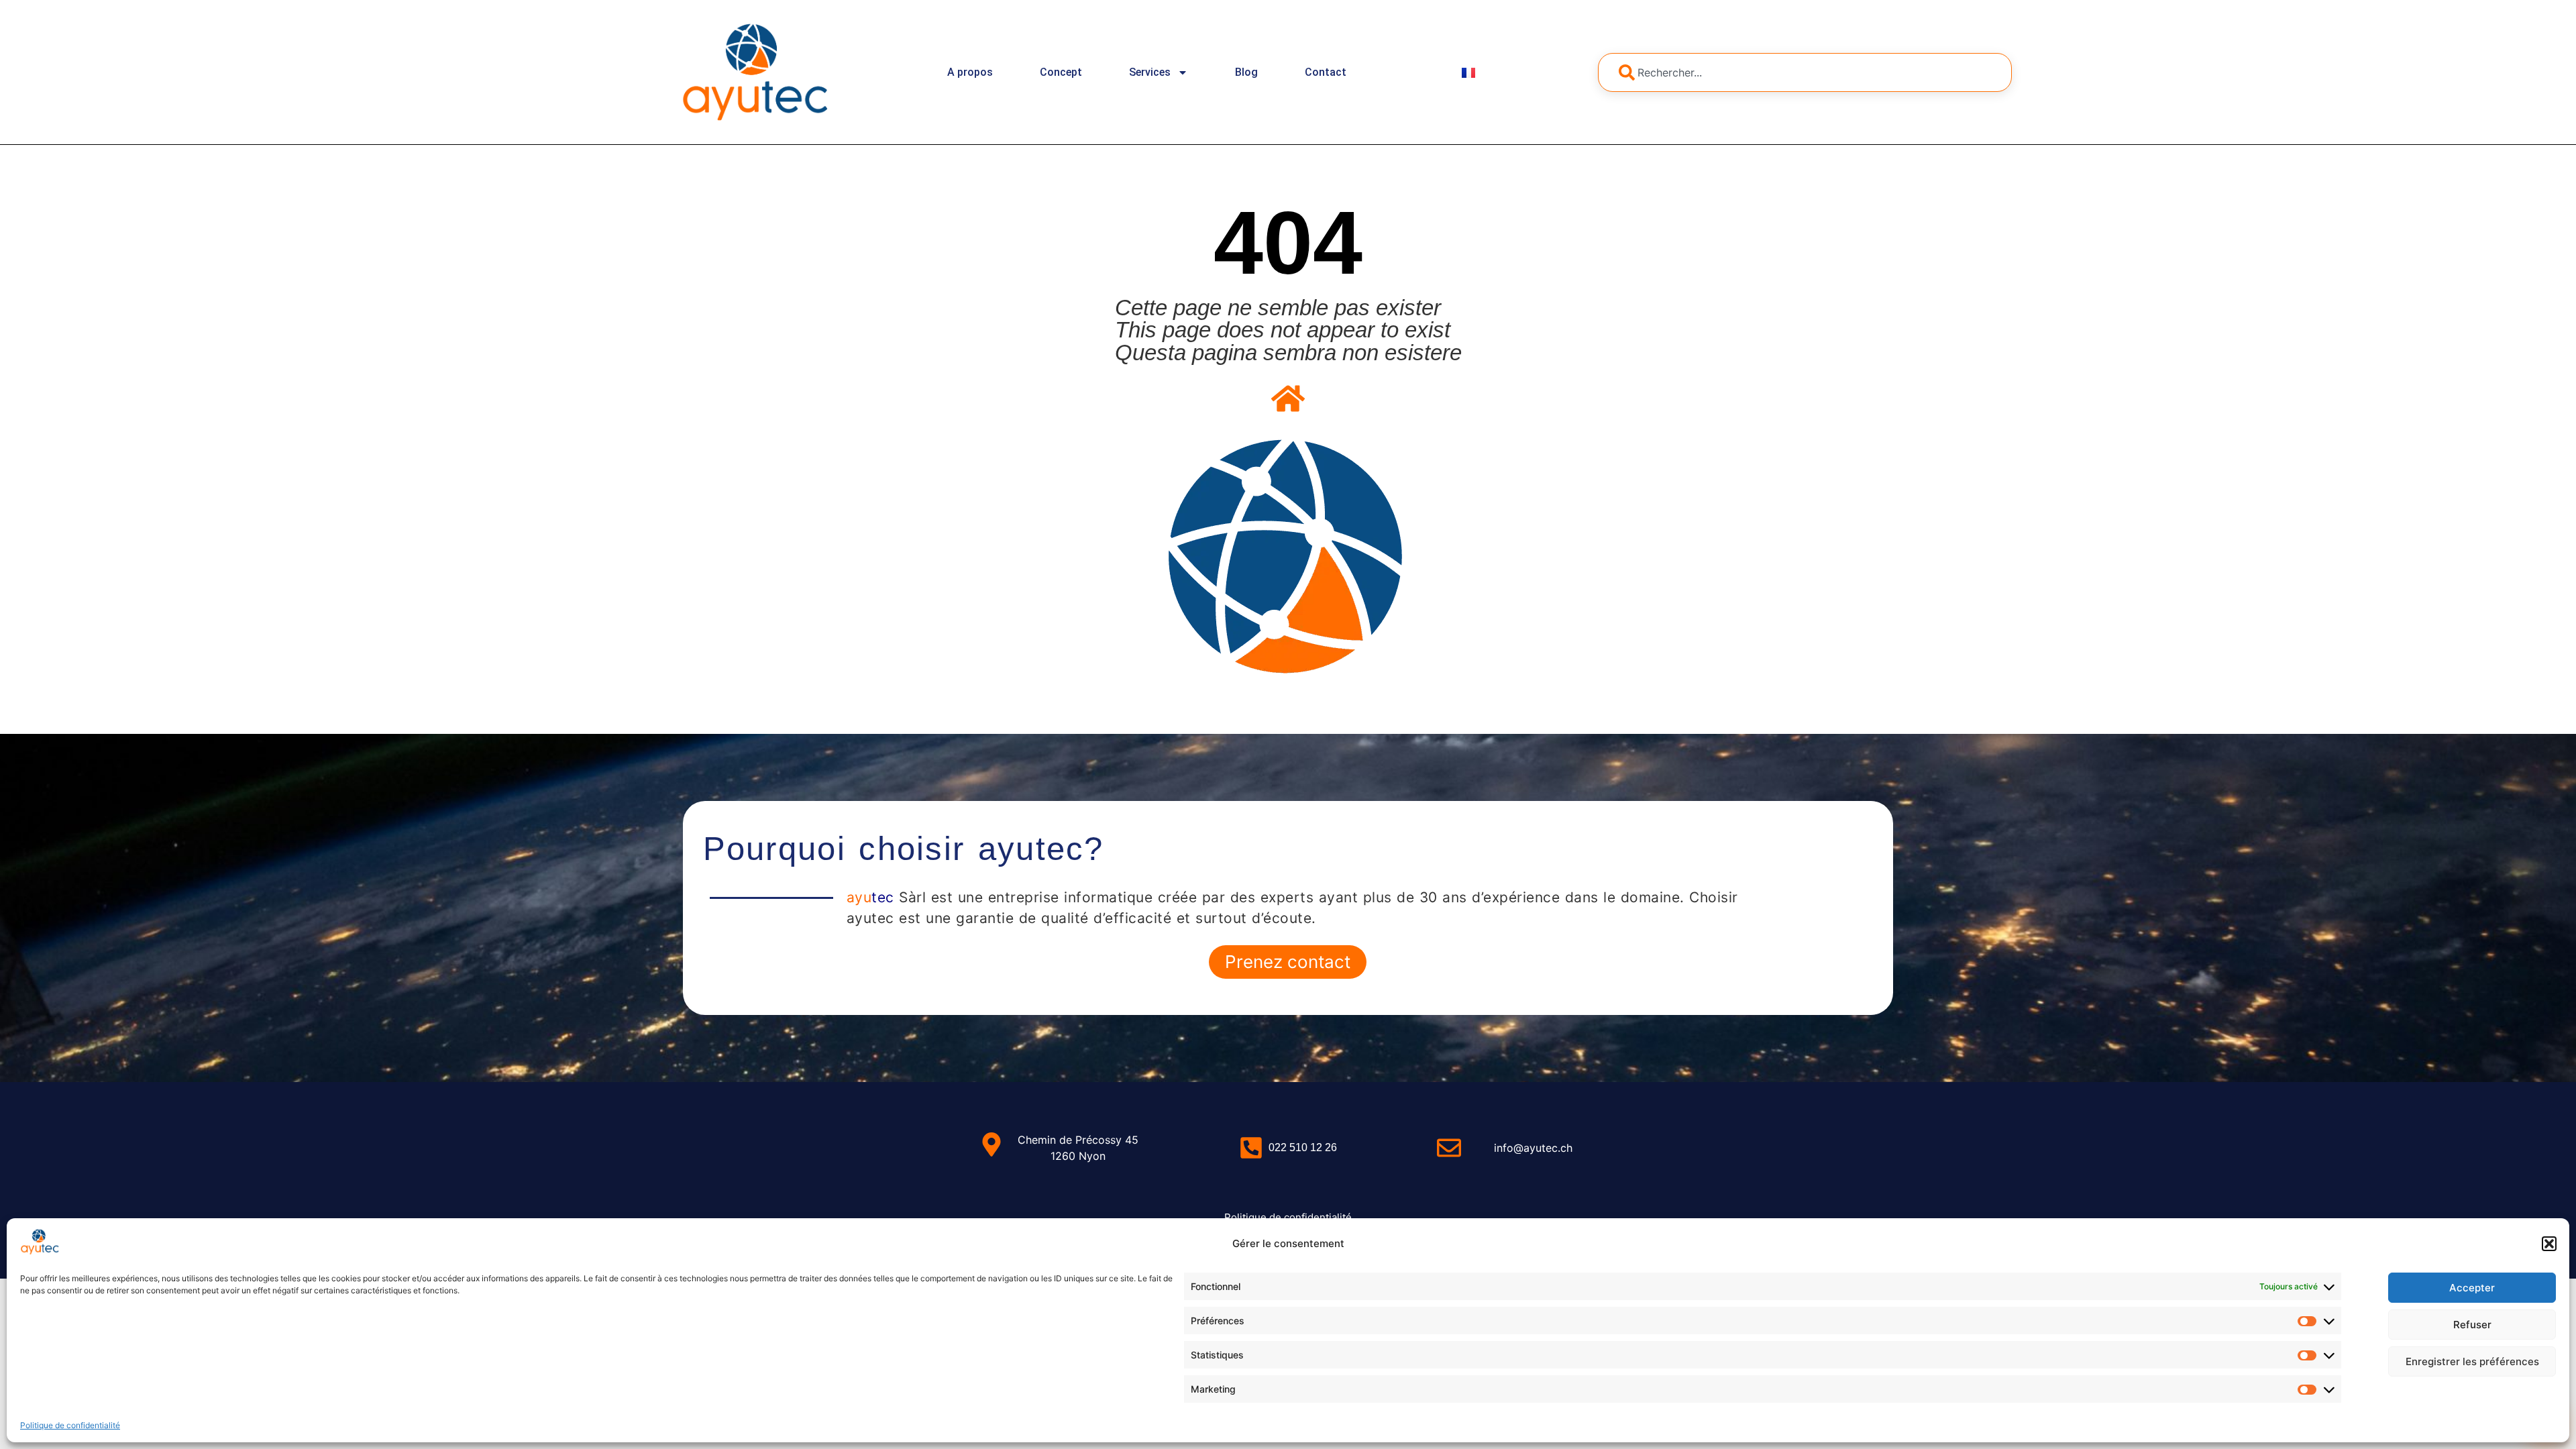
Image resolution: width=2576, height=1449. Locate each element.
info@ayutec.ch (1533, 1148)
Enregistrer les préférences (2472, 1361)
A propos (970, 72)
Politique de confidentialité (70, 1425)
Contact (1326, 72)
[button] (2549, 1244)
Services (1150, 72)
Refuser (2472, 1325)
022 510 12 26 (1303, 1147)
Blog (1246, 72)
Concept (1061, 72)
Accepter (2472, 1288)
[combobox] (1805, 72)
